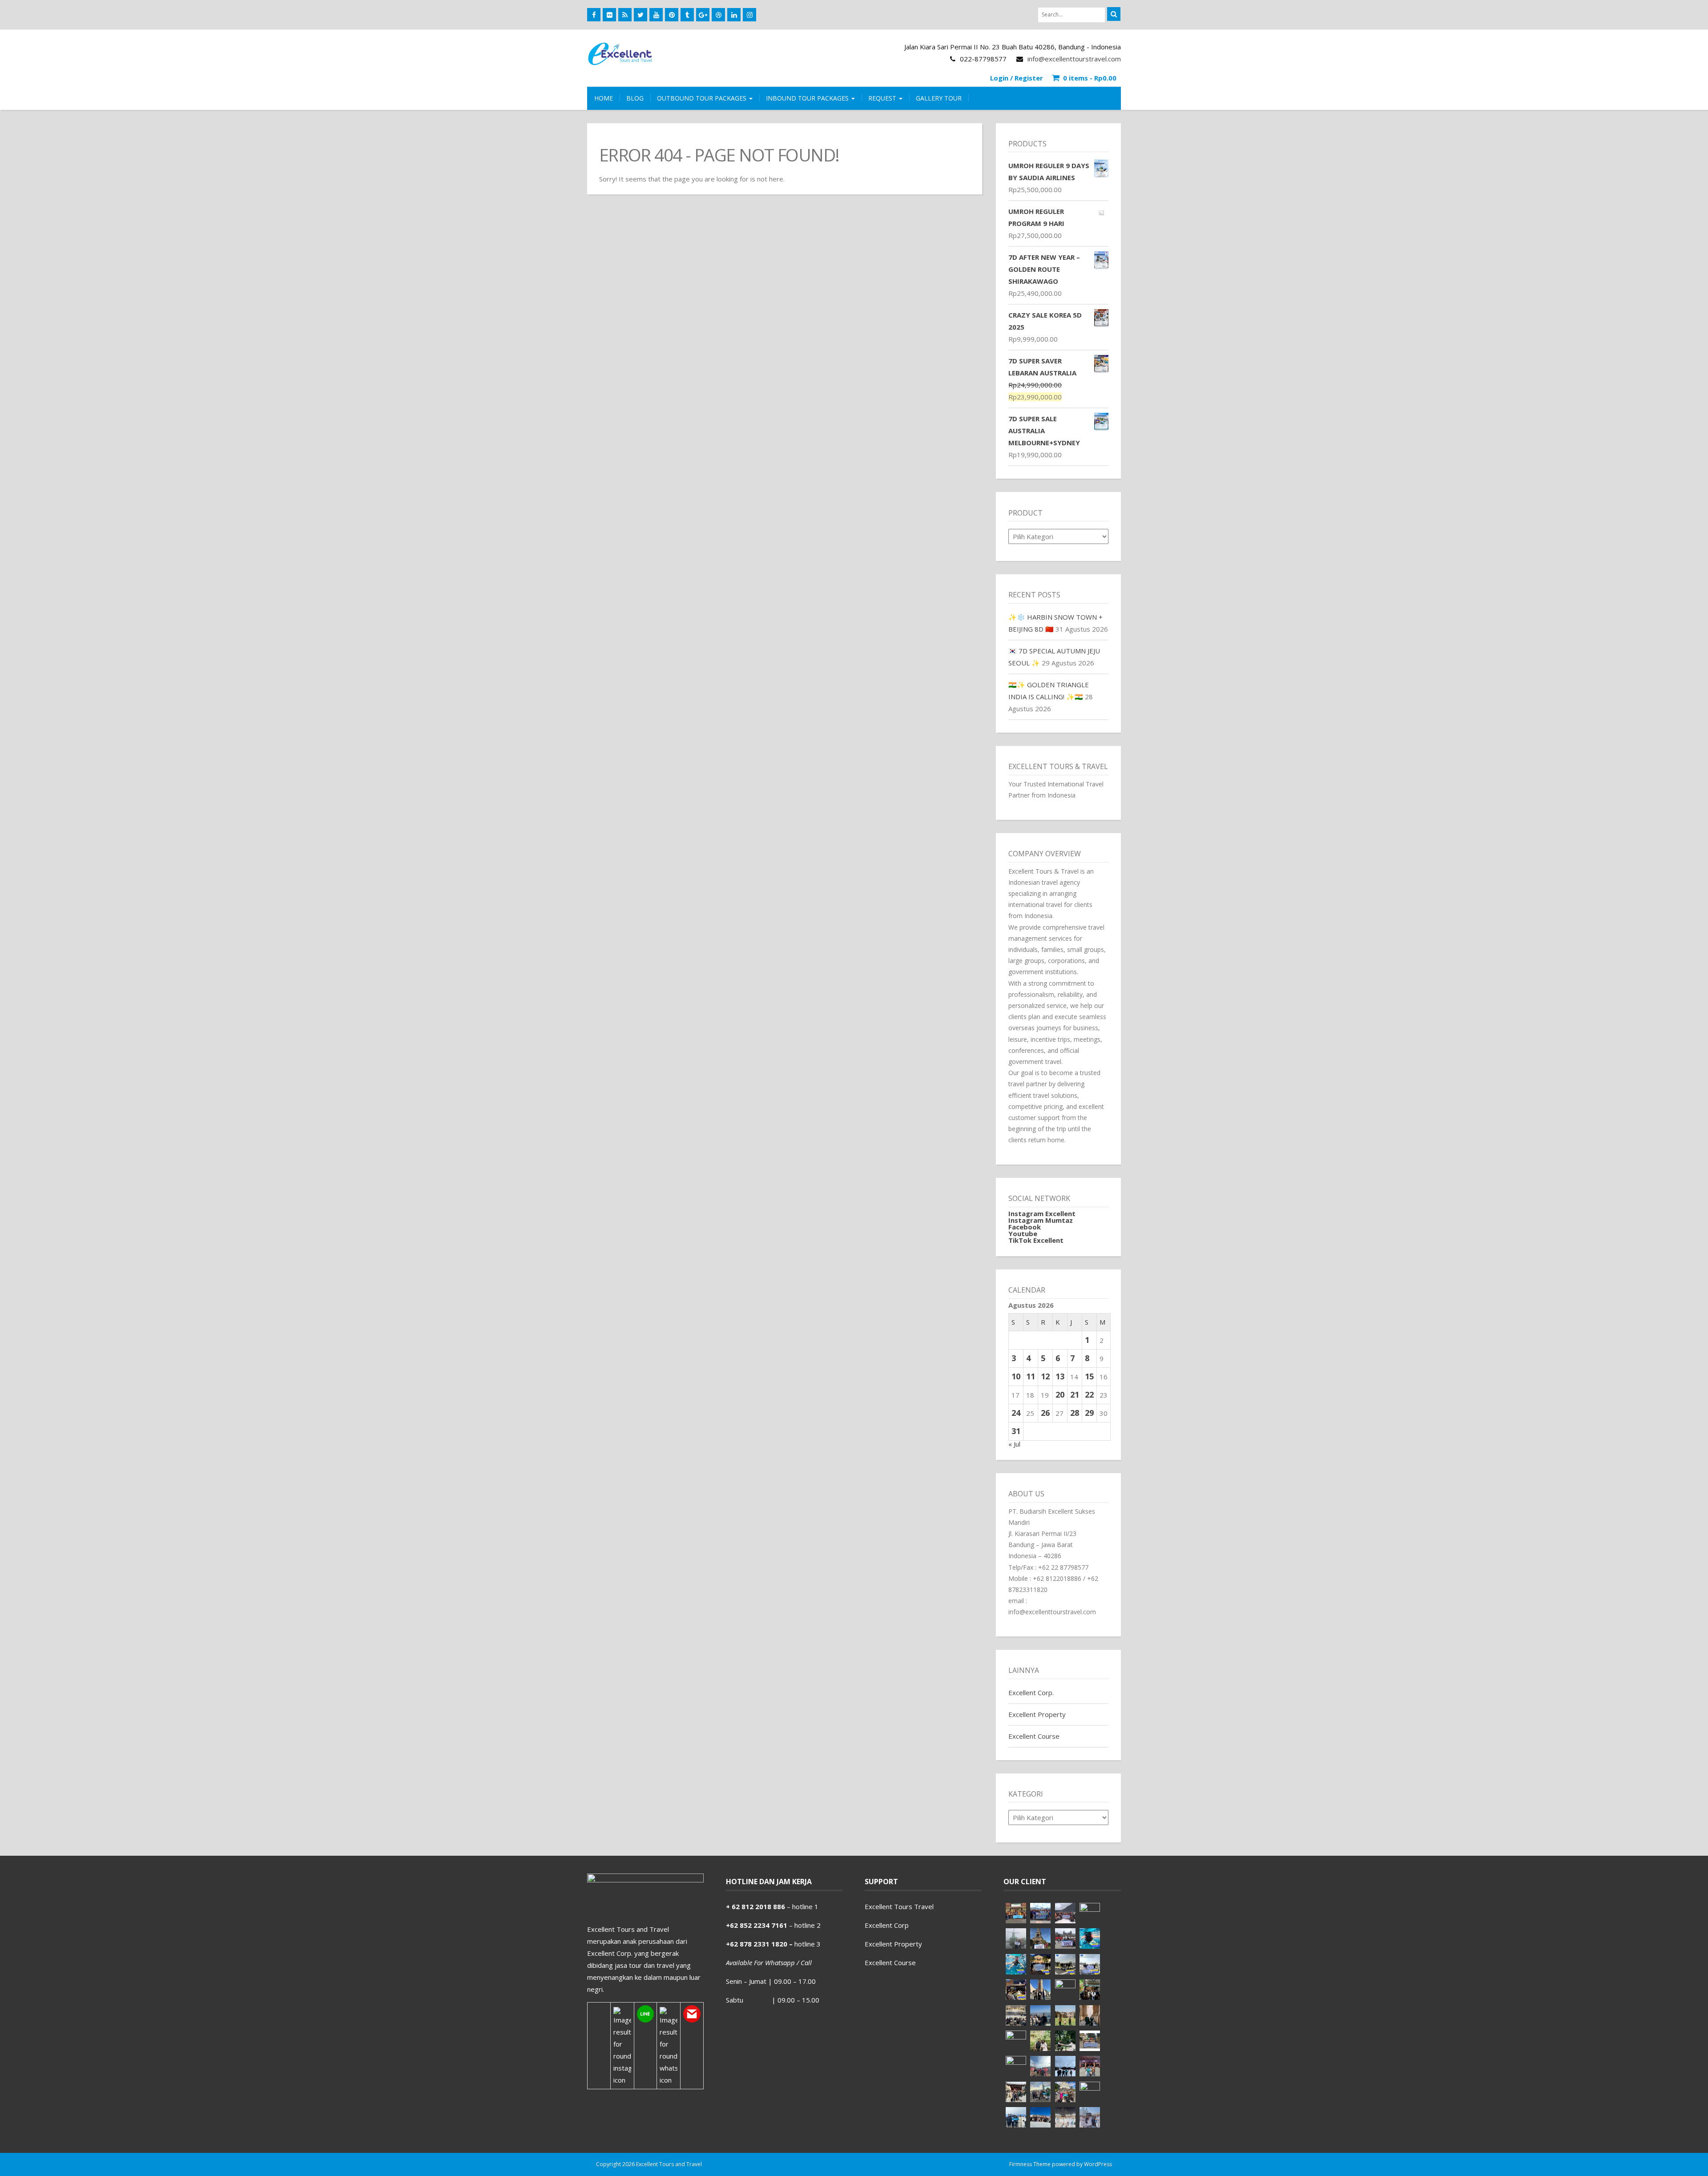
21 (1075, 1394)
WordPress (1098, 2164)
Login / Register (1017, 78)
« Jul (1014, 1444)
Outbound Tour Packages (703, 98)
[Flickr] (609, 15)
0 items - (1090, 78)
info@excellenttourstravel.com (1074, 59)
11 (1031, 1376)
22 (1089, 1394)
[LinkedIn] (734, 15)
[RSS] (625, 15)
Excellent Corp (887, 1925)
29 (1089, 1413)
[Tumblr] (687, 15)
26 (1045, 1413)
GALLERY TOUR (939, 98)
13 (1060, 1376)
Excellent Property (1037, 1714)
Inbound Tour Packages (808, 98)
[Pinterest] (672, 15)
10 (1016, 1376)
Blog (635, 98)
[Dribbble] (718, 15)
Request (883, 98)
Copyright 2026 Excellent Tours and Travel (649, 2164)
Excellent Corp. (1031, 1692)
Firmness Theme (1030, 2164)
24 (1016, 1413)
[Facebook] (594, 15)
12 (1045, 1376)
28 (1075, 1413)
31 (1016, 1431)
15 (1089, 1376)
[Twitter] (640, 15)
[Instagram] (749, 15)
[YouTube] (656, 15)
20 (1060, 1394)
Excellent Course (1034, 1736)
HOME (604, 98)
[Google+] (703, 15)
